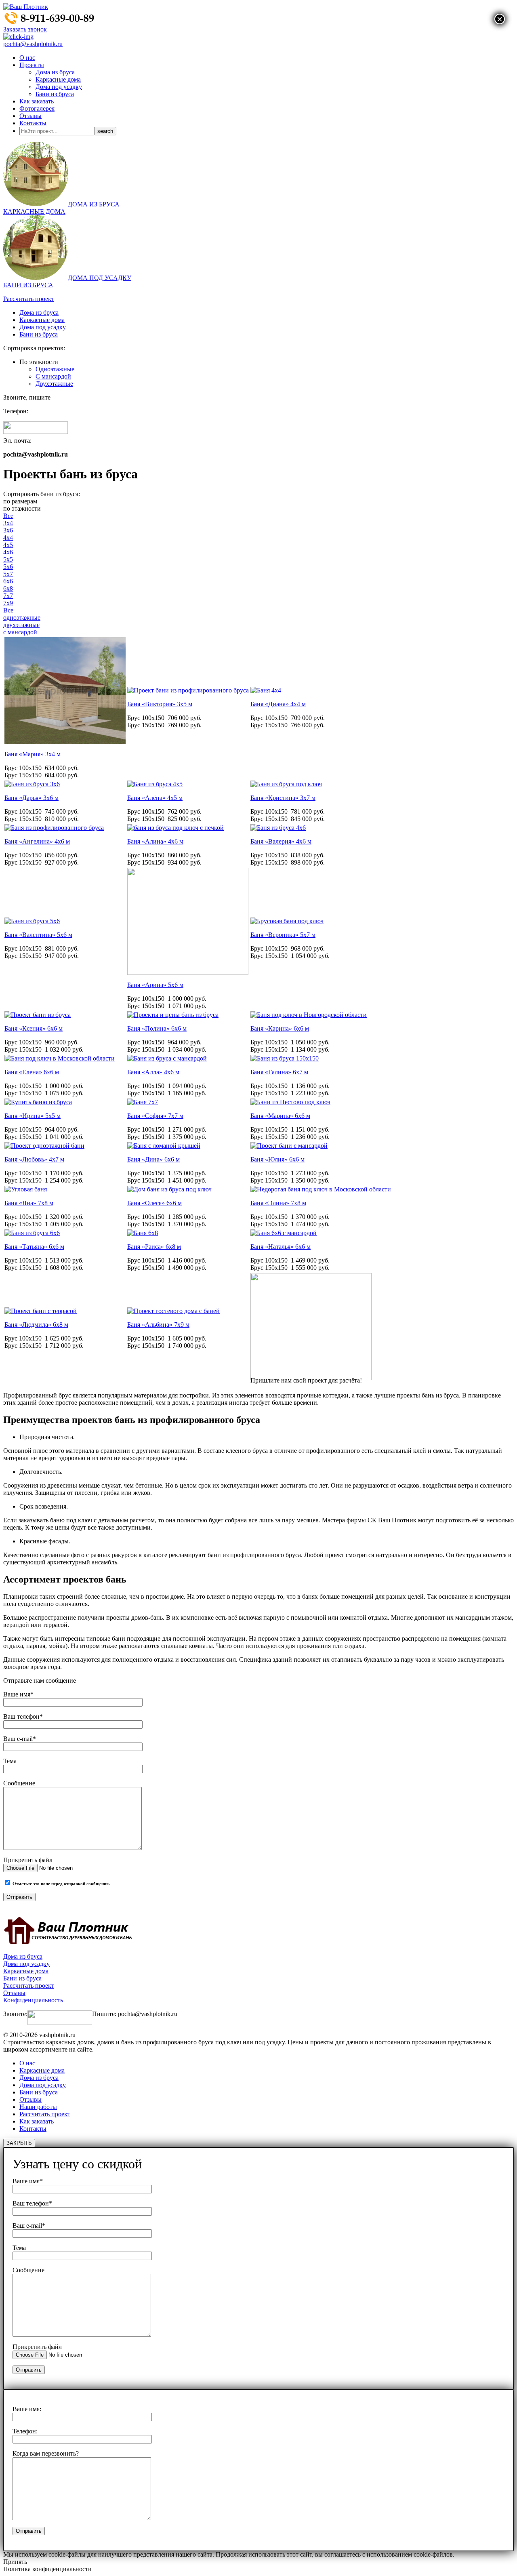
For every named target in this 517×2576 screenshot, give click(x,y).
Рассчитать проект (29, 299)
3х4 (8, 523)
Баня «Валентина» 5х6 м (38, 935)
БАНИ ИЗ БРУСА (28, 285)
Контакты (33, 123)
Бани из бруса (55, 94)
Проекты (32, 65)
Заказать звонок (25, 29)
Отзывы (30, 116)
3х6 (8, 530)
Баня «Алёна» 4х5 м (155, 798)
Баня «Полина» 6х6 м (157, 1028)
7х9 (8, 603)
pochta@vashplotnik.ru (33, 44)
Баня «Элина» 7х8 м (278, 1203)
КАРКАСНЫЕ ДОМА (34, 212)
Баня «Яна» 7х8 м (29, 1203)
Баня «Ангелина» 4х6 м (37, 841)
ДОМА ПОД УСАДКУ (100, 278)
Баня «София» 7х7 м (155, 1116)
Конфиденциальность (33, 2000)
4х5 (8, 545)
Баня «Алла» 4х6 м (153, 1072)
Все (8, 516)
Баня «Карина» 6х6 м (280, 1028)
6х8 (8, 588)
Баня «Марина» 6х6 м (280, 1116)
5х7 (8, 574)
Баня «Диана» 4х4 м (278, 704)
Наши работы (38, 2107)
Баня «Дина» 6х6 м (153, 1159)
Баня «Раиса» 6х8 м (154, 1247)
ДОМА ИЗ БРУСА (94, 204)
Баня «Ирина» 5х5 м (33, 1116)
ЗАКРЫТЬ (19, 2143)
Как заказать (37, 101)
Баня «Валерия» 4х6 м (281, 841)
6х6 (8, 581)
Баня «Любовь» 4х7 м (34, 1159)
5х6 (8, 567)
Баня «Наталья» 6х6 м (281, 1247)
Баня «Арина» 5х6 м (155, 985)
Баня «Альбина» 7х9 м (158, 1325)
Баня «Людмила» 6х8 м (36, 1325)
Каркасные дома (58, 79)
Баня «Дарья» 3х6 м (32, 798)
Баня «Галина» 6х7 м (279, 1072)
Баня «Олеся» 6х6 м (154, 1203)
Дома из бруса (55, 72)
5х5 (8, 559)
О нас (27, 58)
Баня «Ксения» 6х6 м (34, 1028)
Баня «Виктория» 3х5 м (160, 704)
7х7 (8, 596)
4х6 (8, 552)
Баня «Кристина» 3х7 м (283, 798)
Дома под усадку (59, 87)
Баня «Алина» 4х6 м (155, 841)
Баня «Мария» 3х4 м (33, 754)
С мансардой (53, 376)
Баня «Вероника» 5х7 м (283, 935)
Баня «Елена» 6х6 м (32, 1072)
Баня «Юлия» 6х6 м (277, 1159)
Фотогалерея (37, 108)
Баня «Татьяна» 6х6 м (34, 1247)
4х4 (8, 538)
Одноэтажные (55, 369)
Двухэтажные (54, 384)
